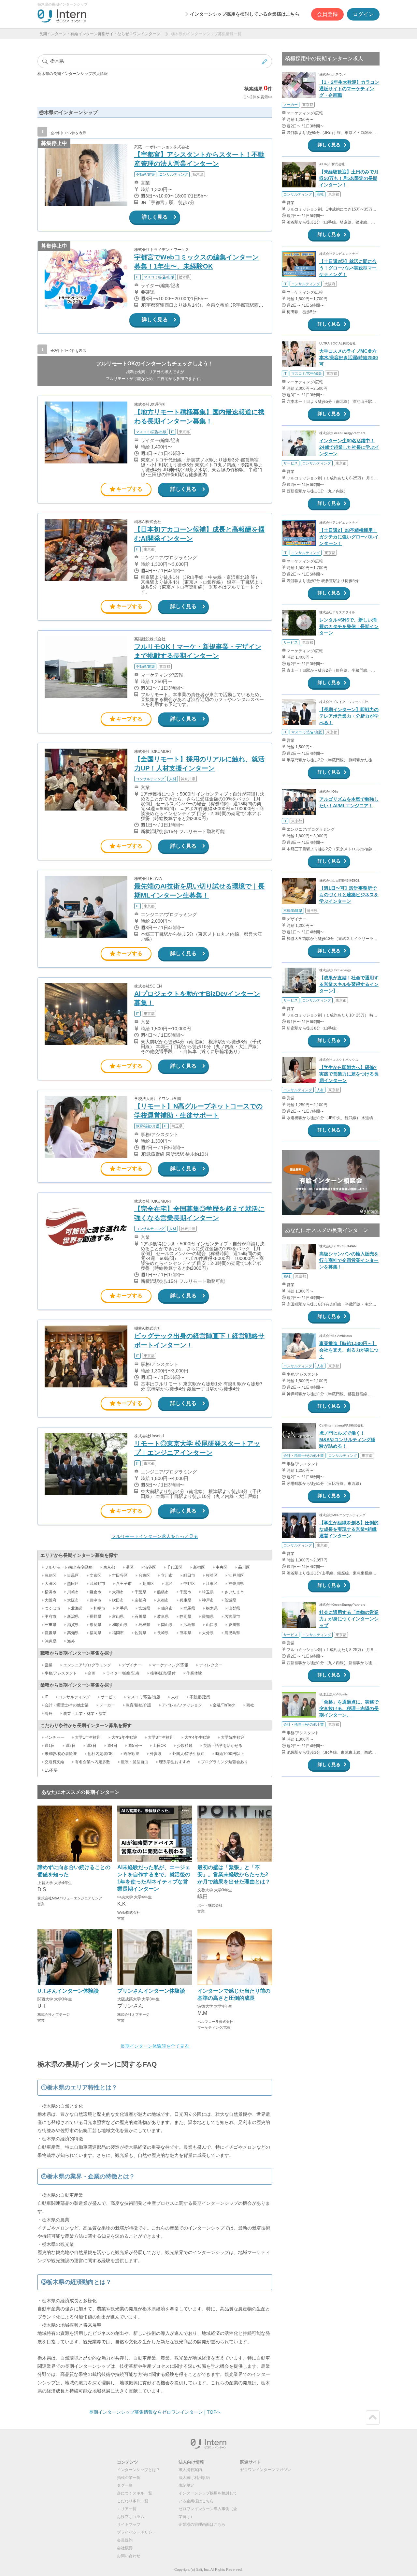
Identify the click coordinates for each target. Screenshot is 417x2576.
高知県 (73, 1633)
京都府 (140, 1600)
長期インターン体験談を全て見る (155, 2046)
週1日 (50, 1746)
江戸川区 (236, 1575)
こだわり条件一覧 (133, 2501)
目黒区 (73, 1575)
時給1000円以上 (230, 1754)
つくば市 (52, 1608)
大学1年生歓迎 (88, 1737)
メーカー (107, 1705)
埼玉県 (208, 1592)
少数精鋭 (185, 1746)
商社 (250, 1705)
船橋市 (163, 1592)
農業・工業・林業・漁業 (85, 1714)
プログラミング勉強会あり (224, 1762)
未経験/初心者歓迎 (61, 1754)
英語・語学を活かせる (223, 1746)
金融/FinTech (224, 1705)
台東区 (144, 1575)
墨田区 (73, 1584)
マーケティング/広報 (170, 1665)
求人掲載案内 (190, 2470)
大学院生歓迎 (233, 1737)
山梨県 (234, 1608)
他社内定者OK (100, 1754)
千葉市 (185, 1592)
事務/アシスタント (61, 1673)
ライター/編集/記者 (123, 1673)
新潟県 (73, 1617)
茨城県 (230, 1600)
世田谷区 (120, 1575)
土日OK (159, 1746)
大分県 (208, 1633)
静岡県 (185, 1617)
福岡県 (95, 1633)
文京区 (95, 1575)
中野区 (189, 1584)
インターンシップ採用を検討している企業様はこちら (245, 14)
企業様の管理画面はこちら (202, 2525)
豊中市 (95, 1600)
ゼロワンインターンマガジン (266, 2470)
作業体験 (194, 1673)
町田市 (189, 1575)
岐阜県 (163, 1617)
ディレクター (211, 1665)
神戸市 (208, 1600)
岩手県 (122, 1608)
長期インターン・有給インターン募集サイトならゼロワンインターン (100, 34)
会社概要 (125, 2548)
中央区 (222, 1567)
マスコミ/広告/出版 (144, 1697)
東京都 (109, 1567)
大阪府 (50, 1600)
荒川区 (148, 1584)
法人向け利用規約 (194, 2478)
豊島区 (50, 1575)
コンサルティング (74, 1697)
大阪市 (73, 1600)
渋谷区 (150, 1567)
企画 (92, 1673)
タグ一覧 (125, 2485)
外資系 (156, 1754)
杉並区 (212, 1575)
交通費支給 (54, 1762)
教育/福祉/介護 (138, 1705)
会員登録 (327, 14)
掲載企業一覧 (129, 2478)
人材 (175, 1697)
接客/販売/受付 (163, 1673)
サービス (108, 1697)
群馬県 (189, 1608)
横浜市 (50, 1592)
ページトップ (373, 2418)
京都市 (163, 1600)
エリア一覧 (127, 2509)
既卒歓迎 (131, 1754)
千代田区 (175, 1567)
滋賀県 (73, 1625)
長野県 (95, 1617)
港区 (130, 1567)
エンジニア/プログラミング (87, 1665)
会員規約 (125, 2540)
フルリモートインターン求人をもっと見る (155, 1536)
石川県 (140, 1617)
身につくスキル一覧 (135, 2493)
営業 (49, 1665)
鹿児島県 (232, 1633)
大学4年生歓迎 (197, 1737)
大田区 (50, 1584)
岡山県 (167, 1625)
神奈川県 (236, 1584)
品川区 (244, 1567)
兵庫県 (185, 1600)
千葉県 (140, 1592)
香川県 (234, 1625)
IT (46, 1697)
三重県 (50, 1625)
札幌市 (99, 1608)
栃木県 (212, 1608)
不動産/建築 (200, 1697)
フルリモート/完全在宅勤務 (69, 1567)
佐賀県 (140, 1633)
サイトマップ (129, 2525)
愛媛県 (50, 1633)
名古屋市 (232, 1617)
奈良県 (95, 1625)
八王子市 (124, 1584)
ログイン (363, 14)
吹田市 (118, 1600)
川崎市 (73, 1592)
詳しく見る (155, 217)
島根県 (144, 1625)
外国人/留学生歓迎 (188, 1754)
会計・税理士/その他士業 (67, 1705)
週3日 (91, 1746)
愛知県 (208, 1617)
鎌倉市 (95, 1592)
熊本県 (185, 1633)
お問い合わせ (129, 2556)
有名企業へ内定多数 (93, 1762)
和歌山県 (120, 1625)
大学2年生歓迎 (124, 1737)
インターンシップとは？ (138, 2470)
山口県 (212, 1625)
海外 (71, 1641)
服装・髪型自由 (135, 1762)
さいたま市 (234, 1592)
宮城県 (144, 1608)
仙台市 (167, 1608)
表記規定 (186, 2485)
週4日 (112, 1746)
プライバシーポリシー (137, 2532)
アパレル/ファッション (182, 1705)
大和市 (118, 1592)
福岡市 (118, 1633)
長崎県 (163, 1633)
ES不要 (51, 1770)
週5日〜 (135, 1746)
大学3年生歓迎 (161, 1737)
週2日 (71, 1746)
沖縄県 (50, 1641)
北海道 (77, 1608)
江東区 (212, 1584)
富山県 (118, 1617)
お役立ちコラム (131, 2517)
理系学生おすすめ (175, 1762)
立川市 (167, 1575)
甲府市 (50, 1617)
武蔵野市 (97, 1584)
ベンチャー (54, 1737)
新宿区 (199, 1567)
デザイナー (132, 1665)
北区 (169, 1584)
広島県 (189, 1625)
